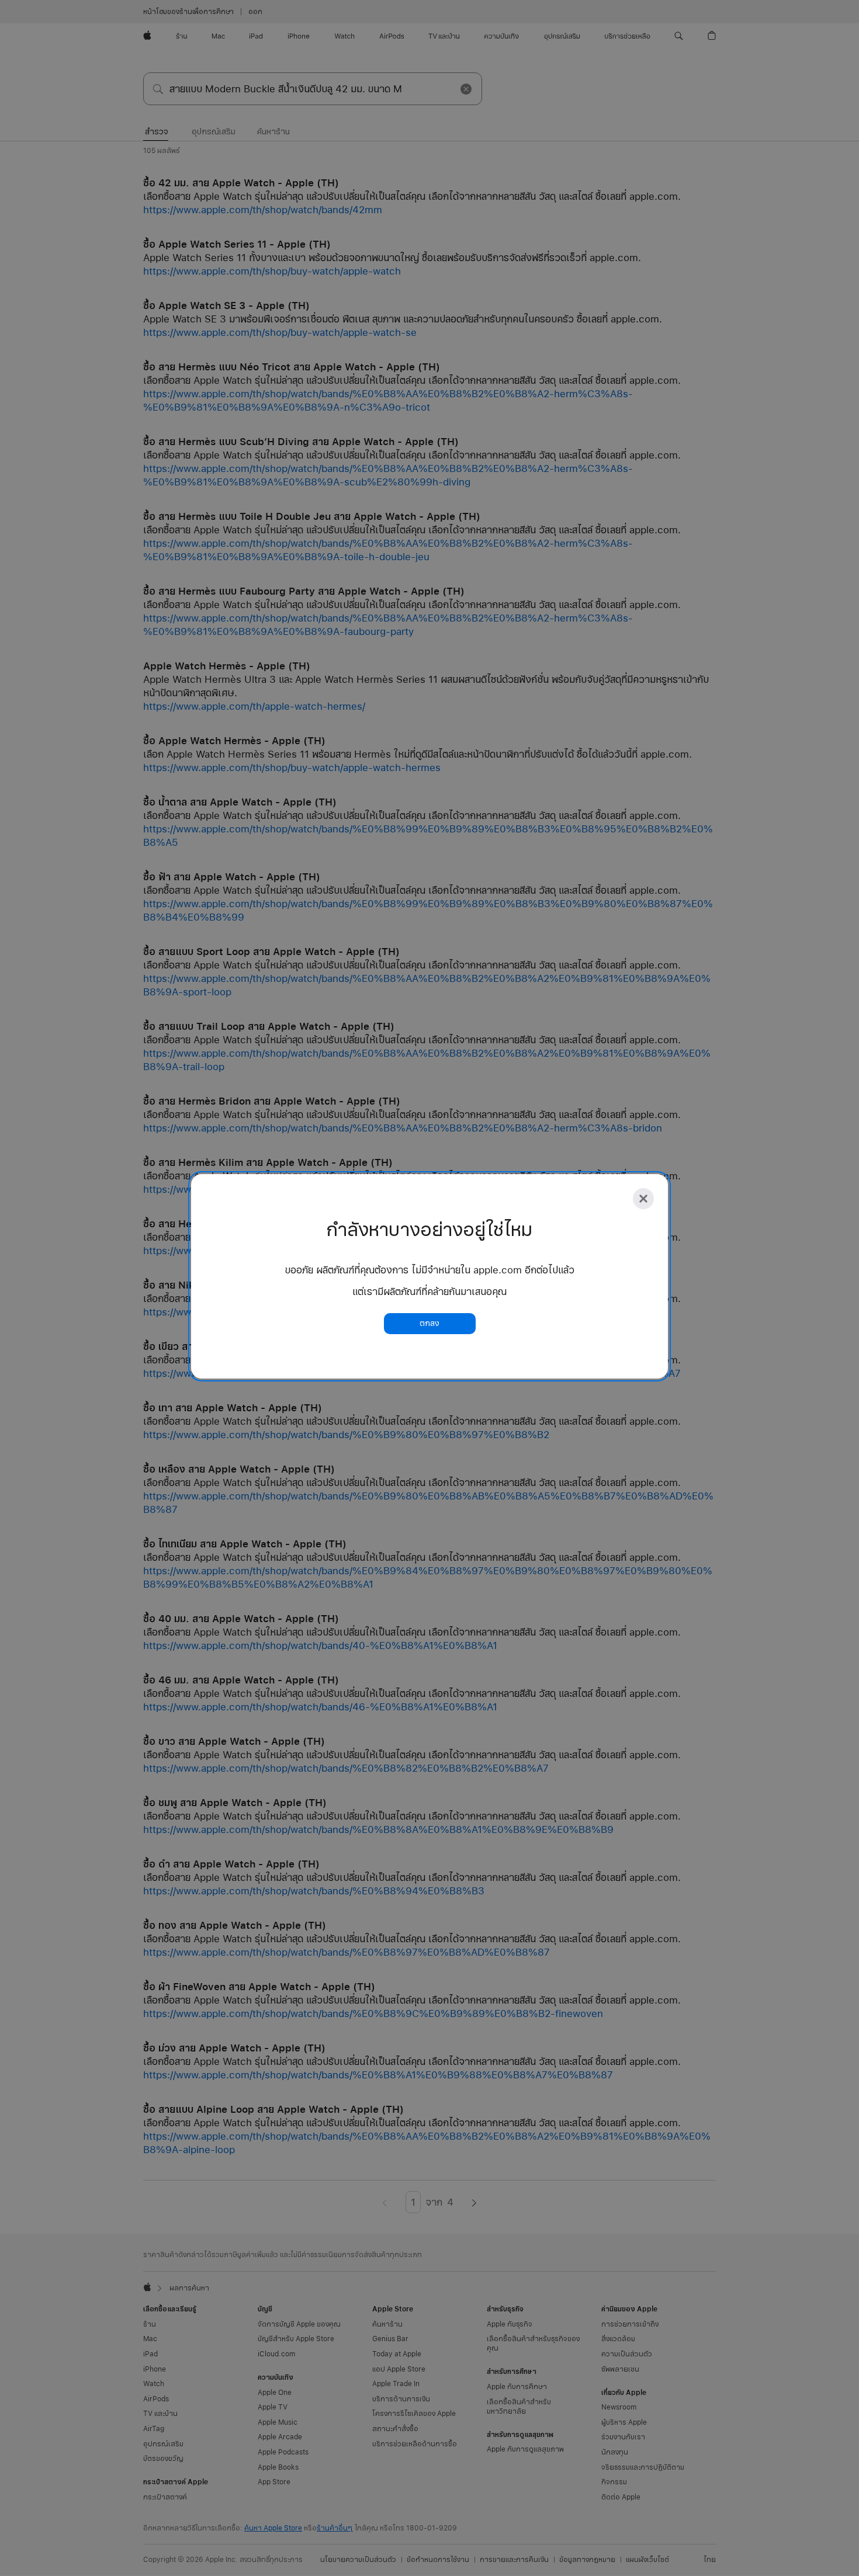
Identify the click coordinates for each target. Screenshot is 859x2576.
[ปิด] (643, 1199)
